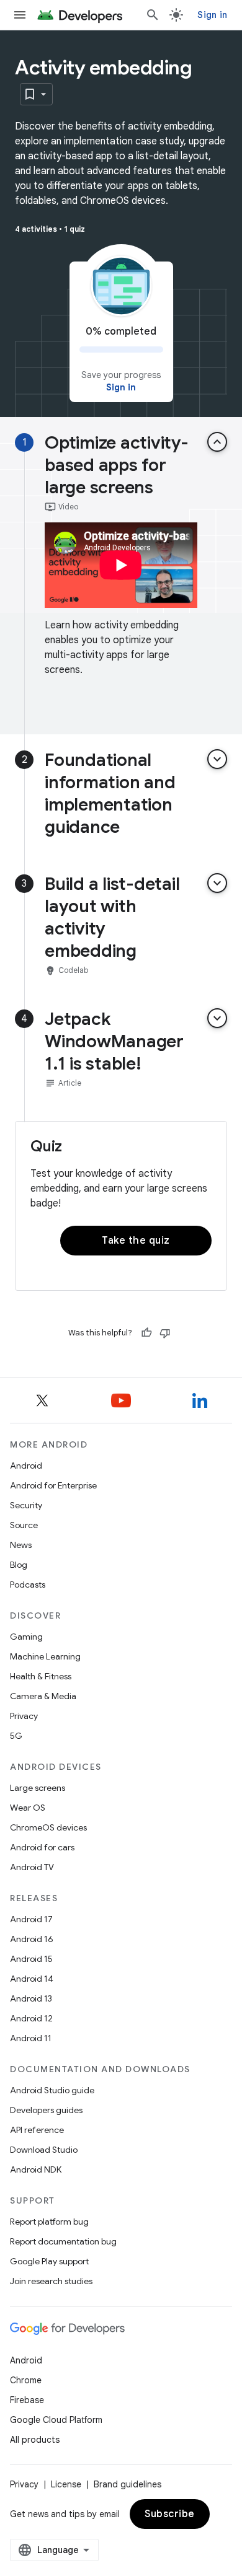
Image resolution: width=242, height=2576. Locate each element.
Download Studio (44, 2150)
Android (26, 1466)
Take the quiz (136, 1241)
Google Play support (49, 2261)
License (66, 2484)
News (21, 1545)
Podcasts (28, 1585)
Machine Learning (45, 1656)
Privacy (24, 1716)
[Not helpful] (165, 1333)
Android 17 (31, 1919)
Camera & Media (43, 1696)
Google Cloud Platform (56, 2420)
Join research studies (51, 2281)
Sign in (212, 15)
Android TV (32, 1867)
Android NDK (36, 2169)
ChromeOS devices (48, 1827)
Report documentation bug (63, 2241)
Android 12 (31, 2018)
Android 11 (31, 2038)
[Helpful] (146, 1333)
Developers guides (46, 2110)
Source (24, 1525)
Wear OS (28, 1808)
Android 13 (31, 1998)
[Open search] (153, 15)
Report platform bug (49, 2222)
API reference (37, 2130)
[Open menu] (20, 15)
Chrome (26, 2380)
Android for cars (42, 1847)
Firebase (27, 2400)
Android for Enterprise (53, 1485)
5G (16, 1736)
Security (26, 1505)
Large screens (38, 1788)
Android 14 (32, 1979)
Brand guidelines (128, 2484)
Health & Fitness (41, 1676)
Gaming (26, 1637)
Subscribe (170, 2514)
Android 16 (32, 1939)
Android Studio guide (52, 2090)
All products (35, 2440)
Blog (19, 1565)
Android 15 (31, 1959)
